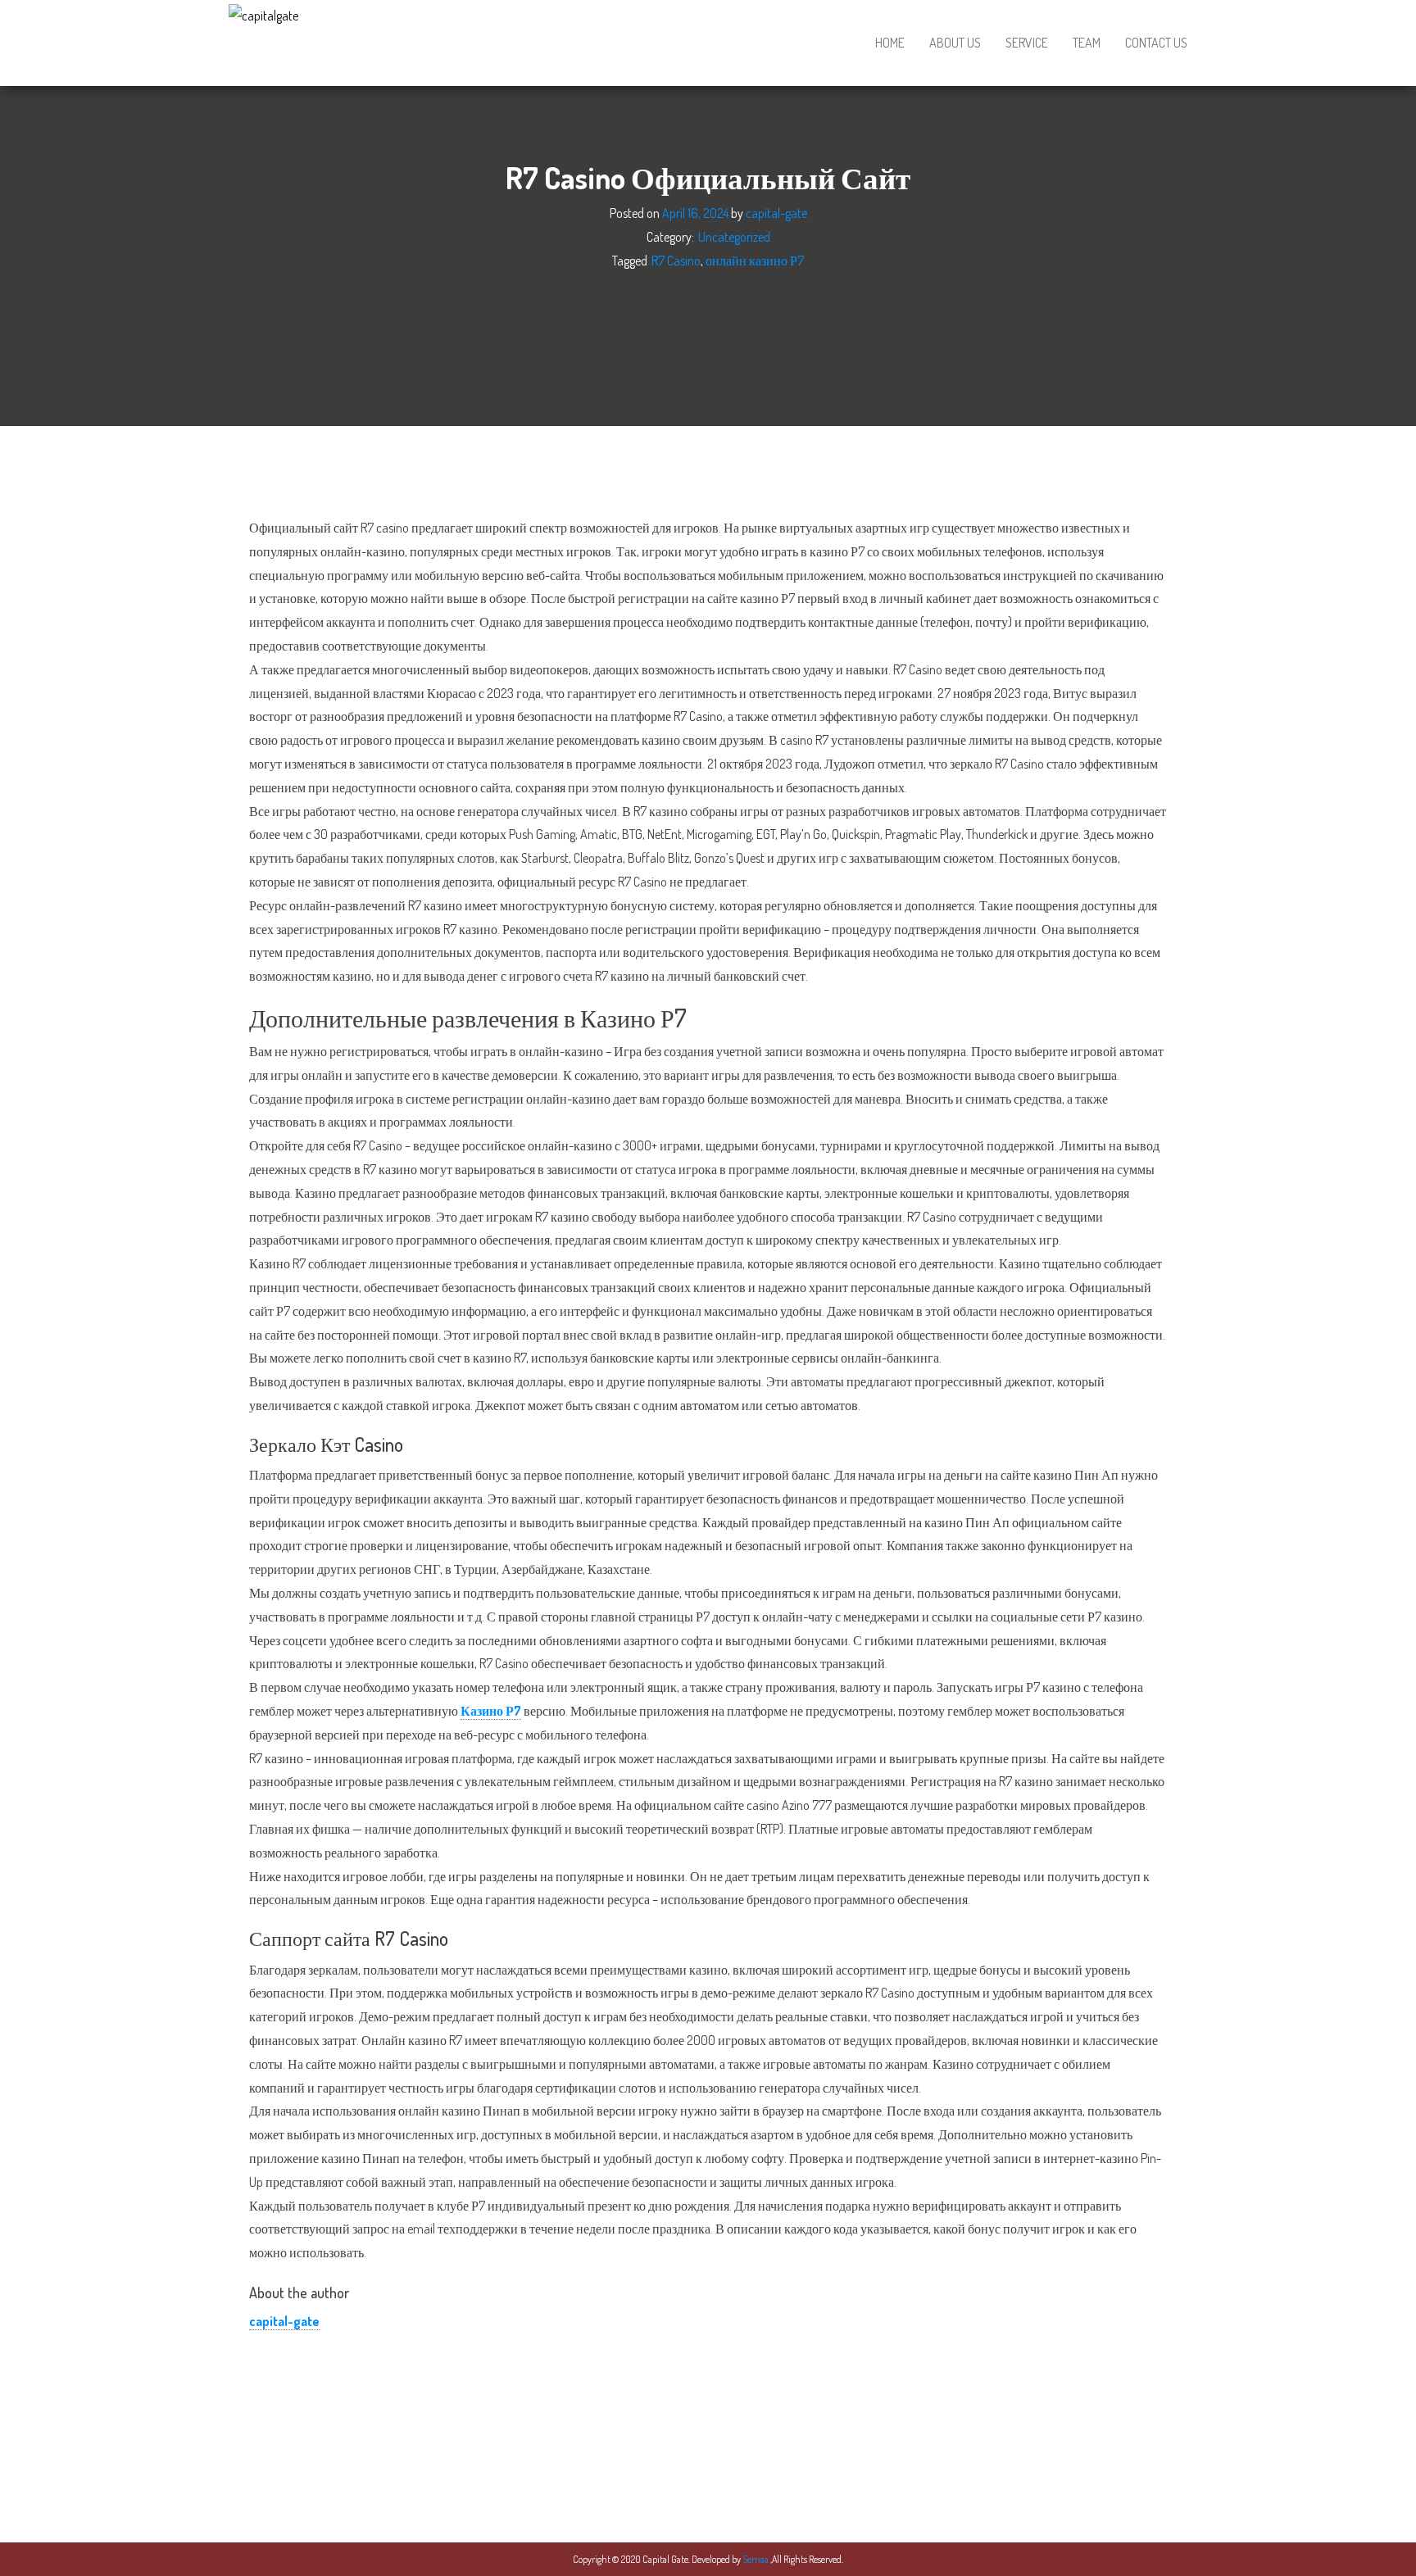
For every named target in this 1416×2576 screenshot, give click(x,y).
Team (1087, 43)
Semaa (756, 2559)
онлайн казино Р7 (755, 260)
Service (1027, 43)
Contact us (1156, 43)
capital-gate (776, 213)
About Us (955, 43)
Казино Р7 (491, 1711)
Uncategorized (734, 237)
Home (890, 43)
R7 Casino (676, 260)
